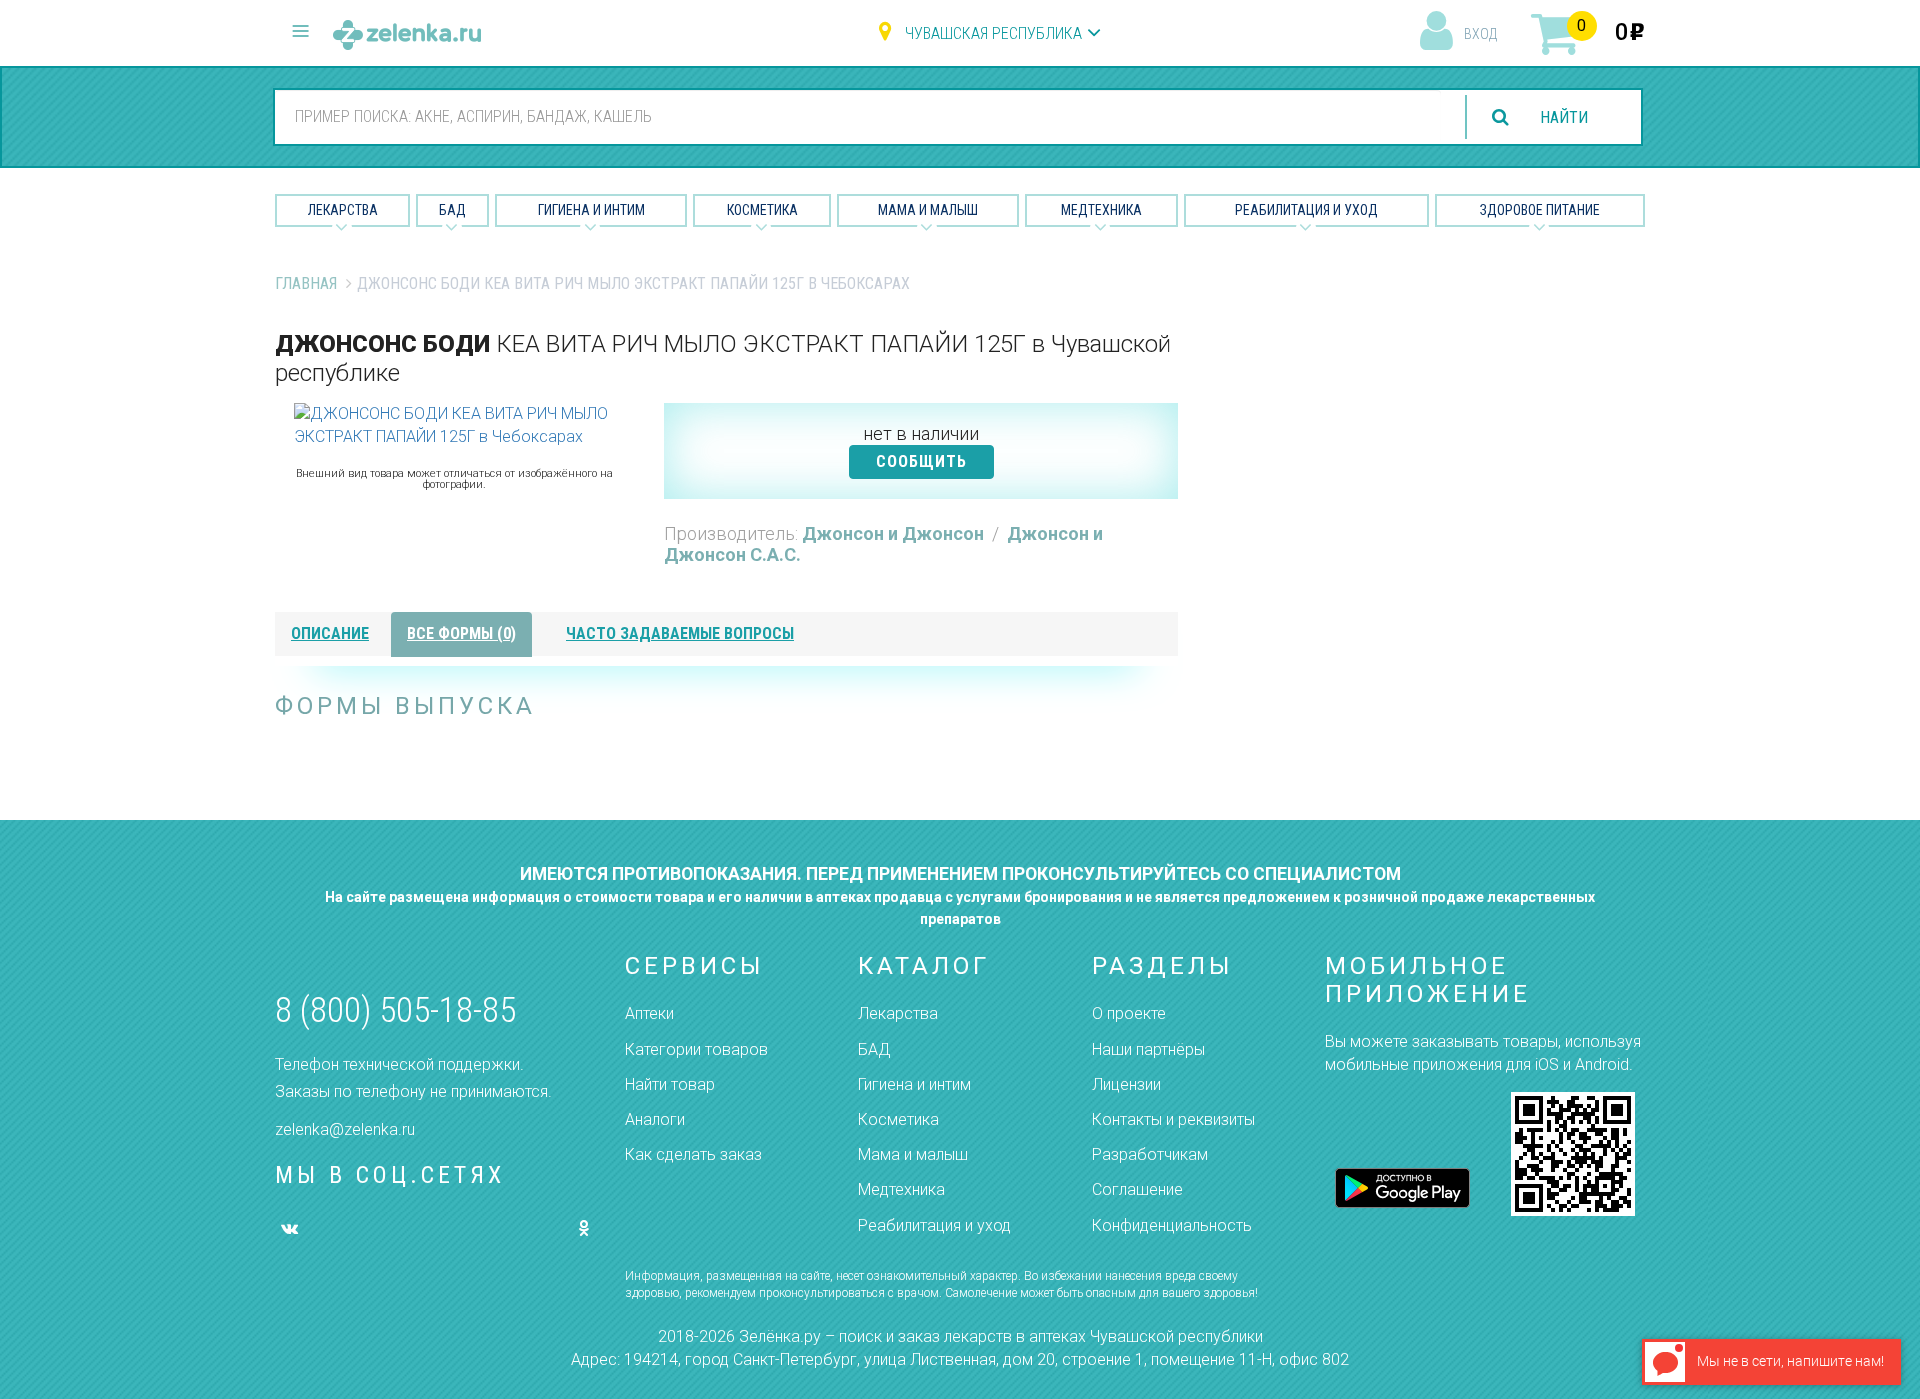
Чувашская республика (993, 33)
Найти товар (670, 1084)
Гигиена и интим (914, 1084)
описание (330, 633)
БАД (452, 210)
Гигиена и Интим (591, 210)
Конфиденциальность (1172, 1225)
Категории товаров (696, 1049)
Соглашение (1137, 1189)
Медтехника (1101, 210)
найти (1564, 117)
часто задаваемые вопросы (680, 633)
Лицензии (1126, 1084)
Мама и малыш (928, 210)
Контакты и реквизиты (1173, 1119)
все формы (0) (461, 633)
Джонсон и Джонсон (895, 533)
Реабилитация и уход (1306, 210)
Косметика (762, 210)
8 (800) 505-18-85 (395, 1010)
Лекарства (343, 210)
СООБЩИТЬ (921, 461)
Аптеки (649, 1013)
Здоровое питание (1540, 210)
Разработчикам (1150, 1154)
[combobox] (858, 116)
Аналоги (655, 1119)
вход (1480, 34)
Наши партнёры (1148, 1049)
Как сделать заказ (693, 1154)
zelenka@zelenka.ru (345, 1129)
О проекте (1129, 1013)
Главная (306, 283)
